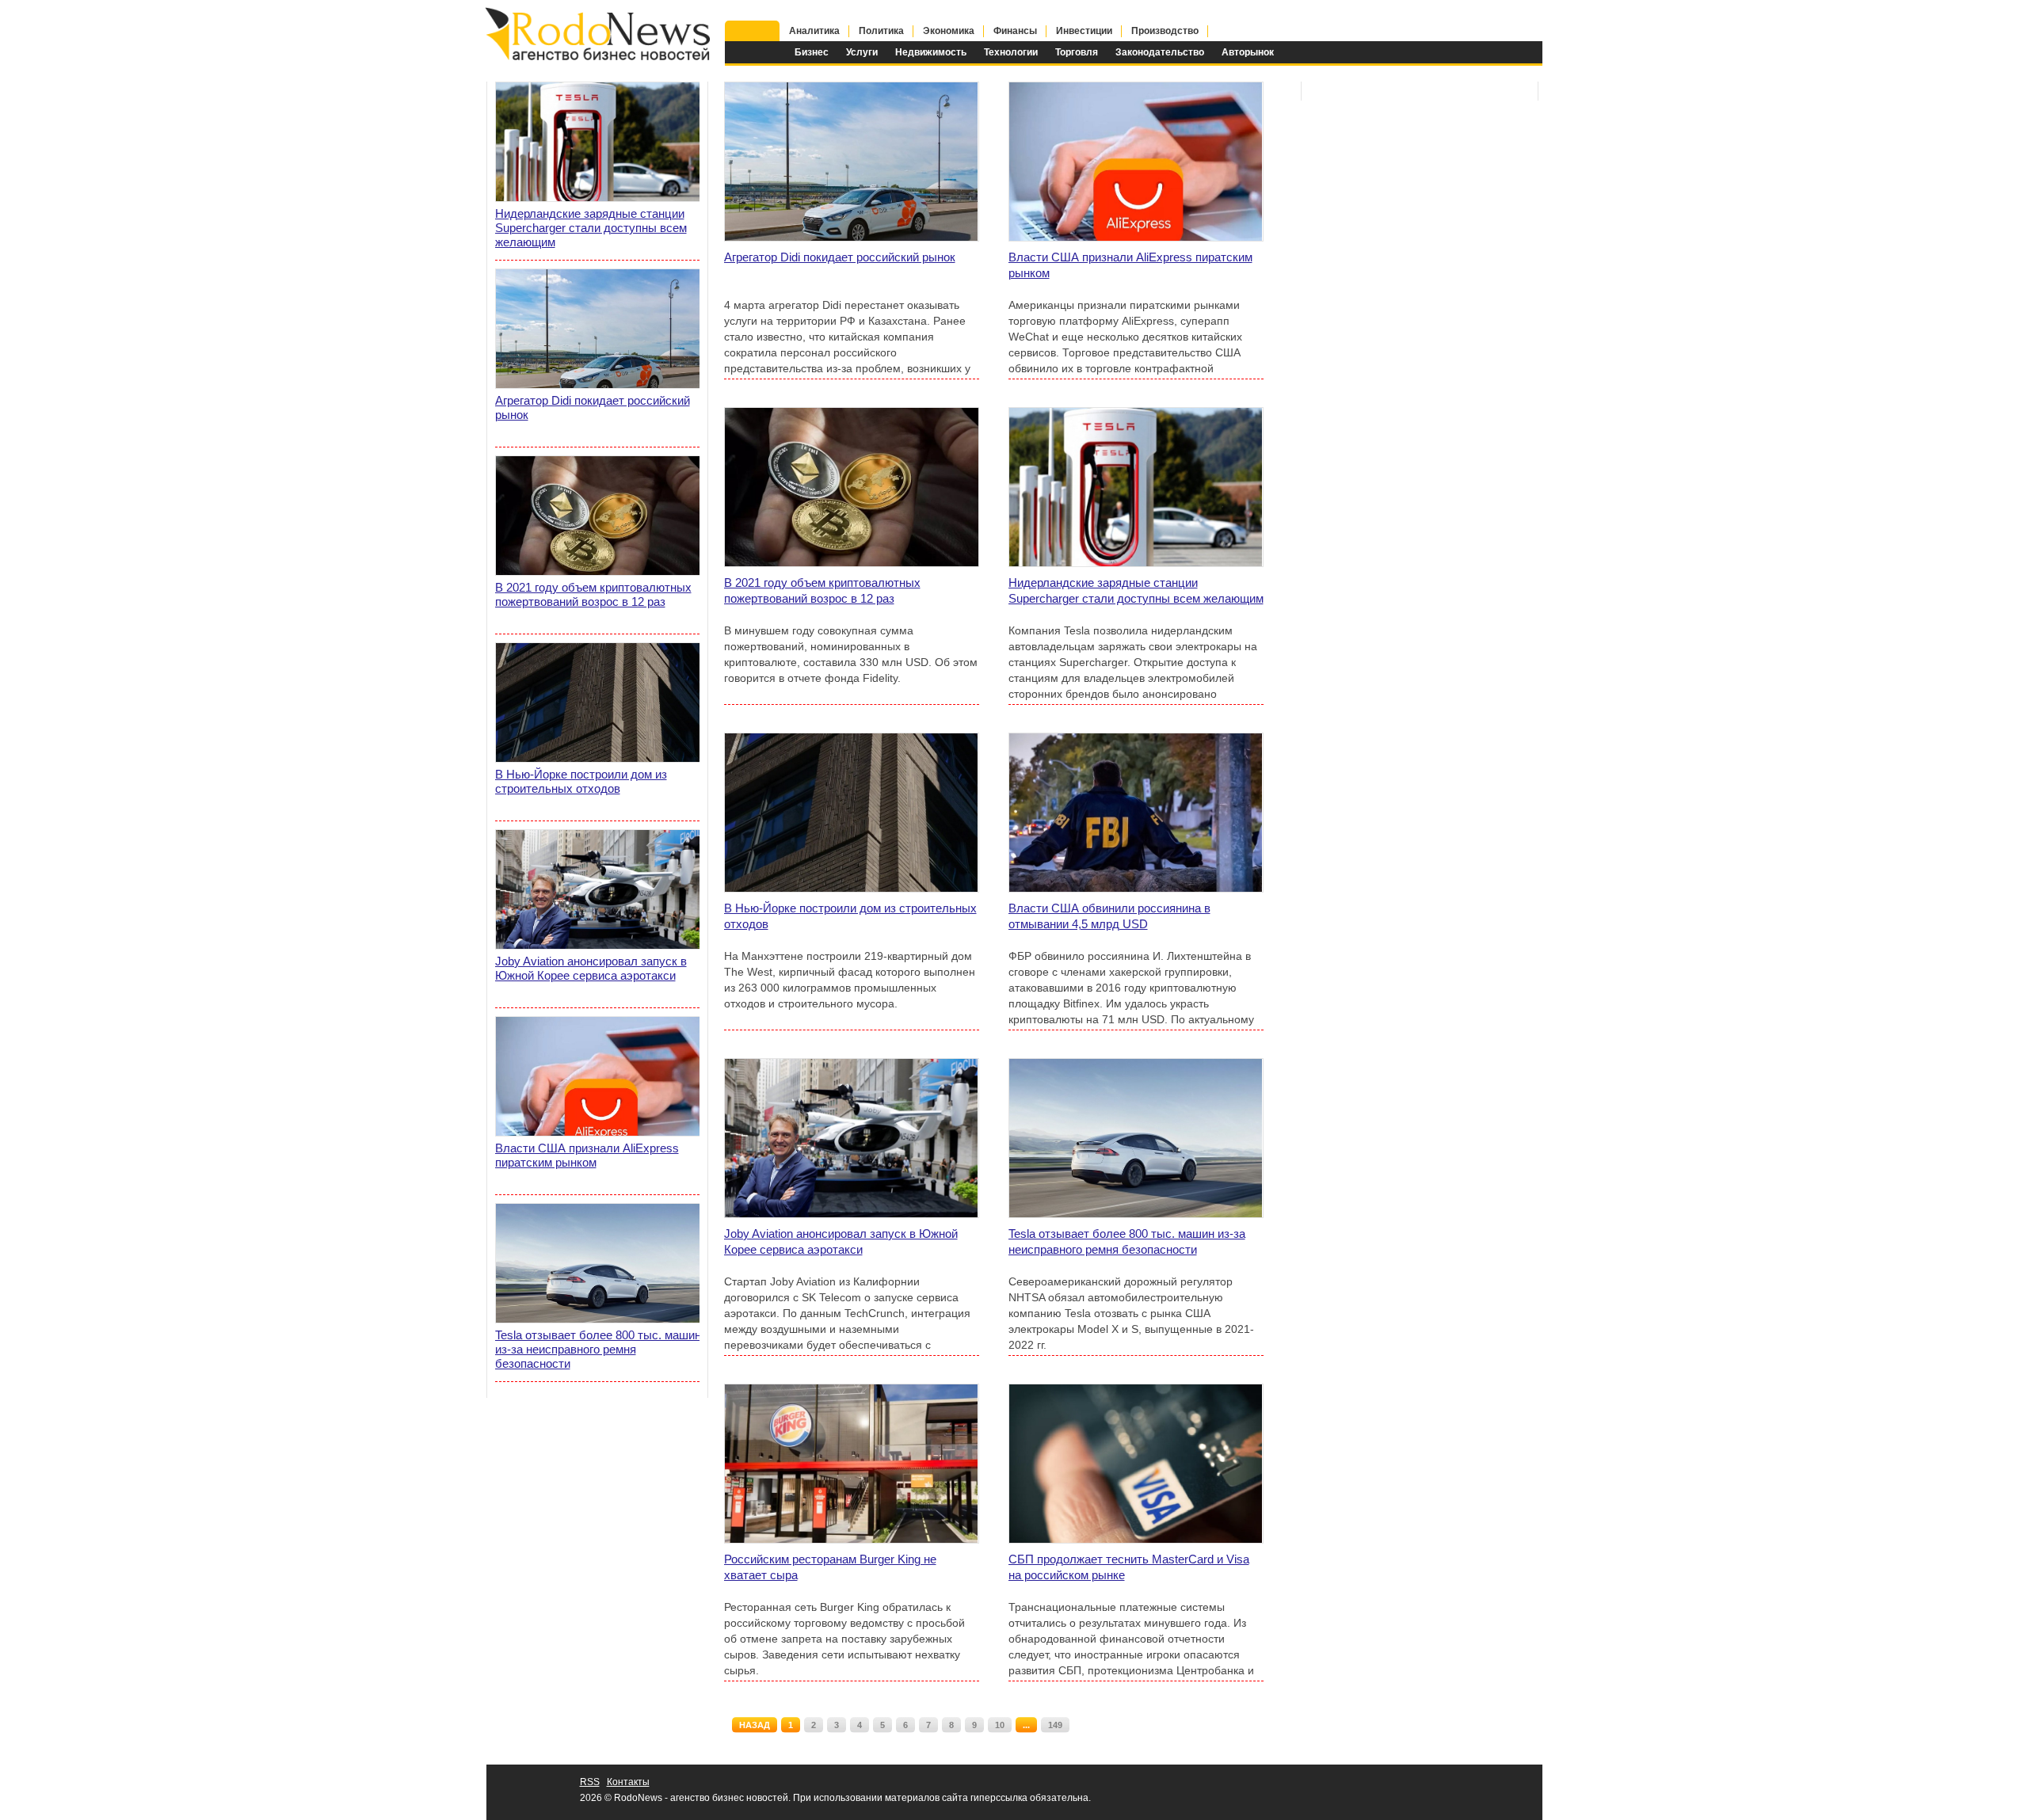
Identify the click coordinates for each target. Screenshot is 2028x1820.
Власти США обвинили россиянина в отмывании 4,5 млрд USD (1109, 916)
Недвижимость (931, 52)
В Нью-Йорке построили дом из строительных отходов (850, 916)
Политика (881, 31)
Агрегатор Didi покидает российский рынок (840, 257)
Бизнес (812, 52)
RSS (590, 1782)
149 (1055, 1725)
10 (1000, 1725)
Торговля (1077, 52)
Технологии (1011, 52)
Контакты (628, 1782)
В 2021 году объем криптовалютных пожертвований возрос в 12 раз (822, 590)
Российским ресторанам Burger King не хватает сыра (830, 1567)
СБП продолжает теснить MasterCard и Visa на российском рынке (1129, 1567)
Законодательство (1160, 52)
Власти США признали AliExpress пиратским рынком (1130, 265)
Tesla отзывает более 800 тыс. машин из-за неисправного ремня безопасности (1127, 1241)
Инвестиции (1084, 31)
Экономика (949, 31)
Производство (1165, 31)
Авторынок (1248, 52)
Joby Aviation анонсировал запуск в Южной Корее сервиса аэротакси (841, 1241)
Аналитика (814, 31)
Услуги (862, 52)
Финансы (1015, 31)
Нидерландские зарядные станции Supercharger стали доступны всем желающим (1136, 590)
